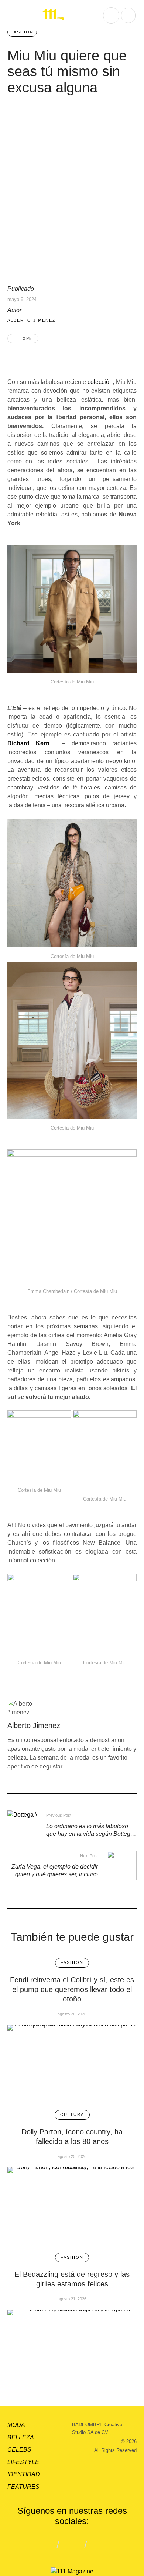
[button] (13, 15)
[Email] (48, 358)
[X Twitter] (37, 358)
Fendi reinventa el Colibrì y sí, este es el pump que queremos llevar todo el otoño (72, 1989)
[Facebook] (25, 358)
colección (100, 382)
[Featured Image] (72, 2062)
